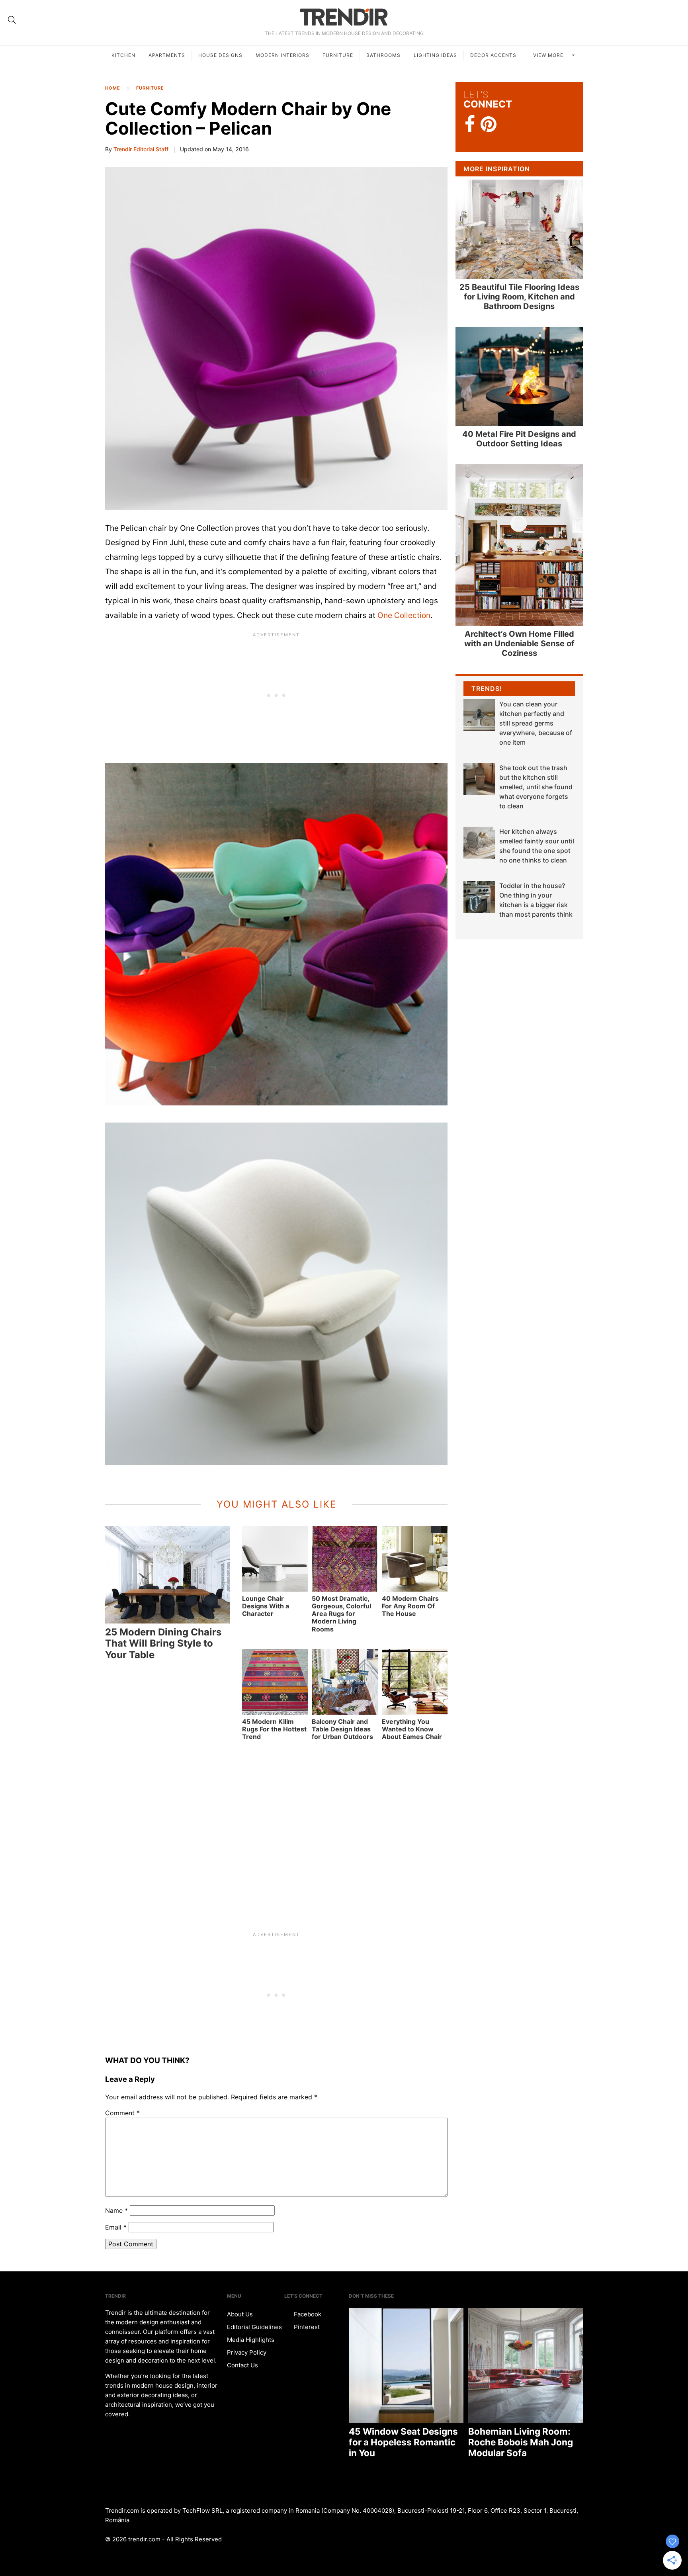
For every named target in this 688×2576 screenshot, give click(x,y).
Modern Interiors (282, 55)
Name (116, 2210)
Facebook (307, 2314)
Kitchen (123, 55)
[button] (276, 338)
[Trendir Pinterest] (489, 125)
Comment (122, 2113)
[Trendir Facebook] (470, 124)
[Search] (12, 20)
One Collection (404, 615)
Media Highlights (251, 2340)
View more (549, 55)
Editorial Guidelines (254, 2327)
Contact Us (242, 2365)
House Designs (220, 55)
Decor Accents (493, 55)
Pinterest (306, 2327)
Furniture (338, 55)
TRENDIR (344, 17)
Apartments (167, 55)
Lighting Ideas (435, 55)
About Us (240, 2314)
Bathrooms (383, 55)
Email (116, 2227)
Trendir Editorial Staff (141, 149)
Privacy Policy (247, 2352)
